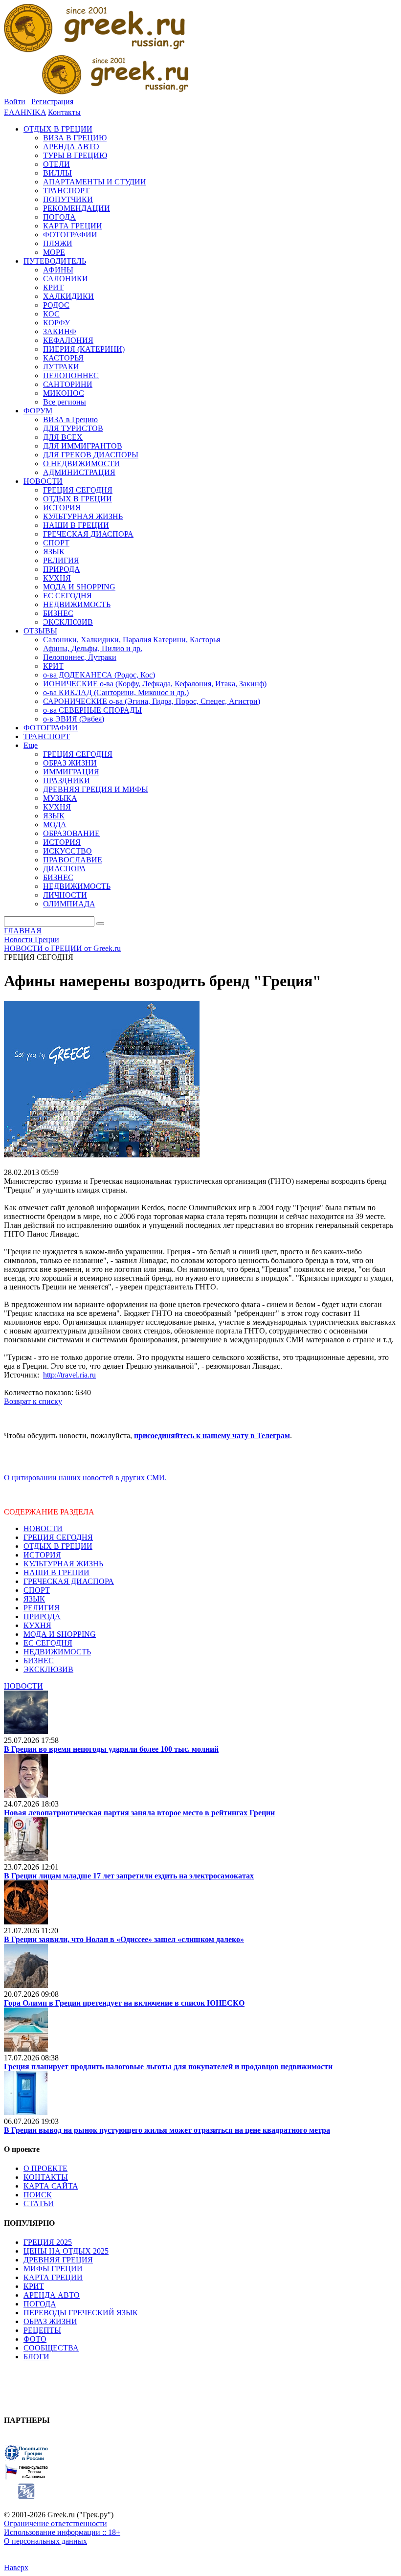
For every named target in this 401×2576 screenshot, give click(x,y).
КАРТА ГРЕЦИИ (53, 2277)
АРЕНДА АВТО (52, 2295)
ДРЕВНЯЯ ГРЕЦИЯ (58, 2260)
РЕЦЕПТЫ (42, 2330)
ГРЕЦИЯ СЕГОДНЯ (58, 1537)
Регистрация (52, 102)
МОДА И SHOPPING (60, 1634)
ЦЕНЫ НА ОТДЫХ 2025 (66, 2251)
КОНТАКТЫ (46, 2177)
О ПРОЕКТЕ (45, 2168)
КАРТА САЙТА (51, 2186)
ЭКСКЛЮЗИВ (48, 1669)
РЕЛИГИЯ (42, 1608)
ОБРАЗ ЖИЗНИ (50, 2321)
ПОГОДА (40, 2304)
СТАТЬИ (39, 2203)
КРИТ (34, 2286)
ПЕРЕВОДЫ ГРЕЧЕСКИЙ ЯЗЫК (81, 2313)
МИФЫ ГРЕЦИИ (53, 2269)
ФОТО (35, 2339)
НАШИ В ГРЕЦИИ (56, 1572)
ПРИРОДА (42, 1616)
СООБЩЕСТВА (51, 2348)
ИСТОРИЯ (42, 1555)
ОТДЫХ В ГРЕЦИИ (58, 1546)
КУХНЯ (37, 1625)
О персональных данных (45, 2541)
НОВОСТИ (43, 1528)
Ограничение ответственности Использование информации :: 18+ (62, 2528)
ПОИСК (38, 2195)
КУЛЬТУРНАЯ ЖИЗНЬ (63, 1564)
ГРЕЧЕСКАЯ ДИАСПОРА (69, 1581)
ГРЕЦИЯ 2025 (48, 2242)
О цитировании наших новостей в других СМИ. (85, 1478)
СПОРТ (37, 1590)
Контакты (64, 112)
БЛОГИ (36, 2357)
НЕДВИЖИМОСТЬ (57, 1652)
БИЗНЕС (39, 1661)
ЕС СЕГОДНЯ (48, 1643)
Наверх (16, 2567)
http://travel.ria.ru (69, 1375)
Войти (15, 102)
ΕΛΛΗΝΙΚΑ (25, 112)
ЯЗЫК (34, 1599)
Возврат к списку (33, 1401)
